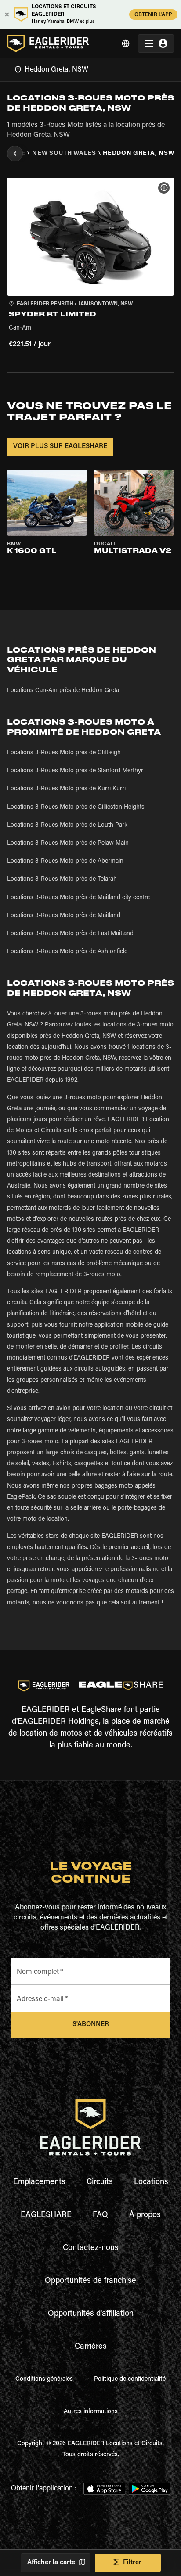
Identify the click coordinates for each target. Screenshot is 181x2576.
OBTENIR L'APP (153, 15)
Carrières (91, 2347)
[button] (90, 264)
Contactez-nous (91, 2248)
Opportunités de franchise (90, 2281)
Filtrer (132, 2563)
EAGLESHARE (46, 2215)
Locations (151, 2182)
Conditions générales (44, 2379)
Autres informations (91, 2412)
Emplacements (39, 2182)
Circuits (100, 2182)
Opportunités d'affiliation (91, 2314)
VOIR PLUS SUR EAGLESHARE (60, 447)
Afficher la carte (51, 2563)
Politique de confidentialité (130, 2379)
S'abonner (91, 2025)
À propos (145, 2215)
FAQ (100, 2215)
